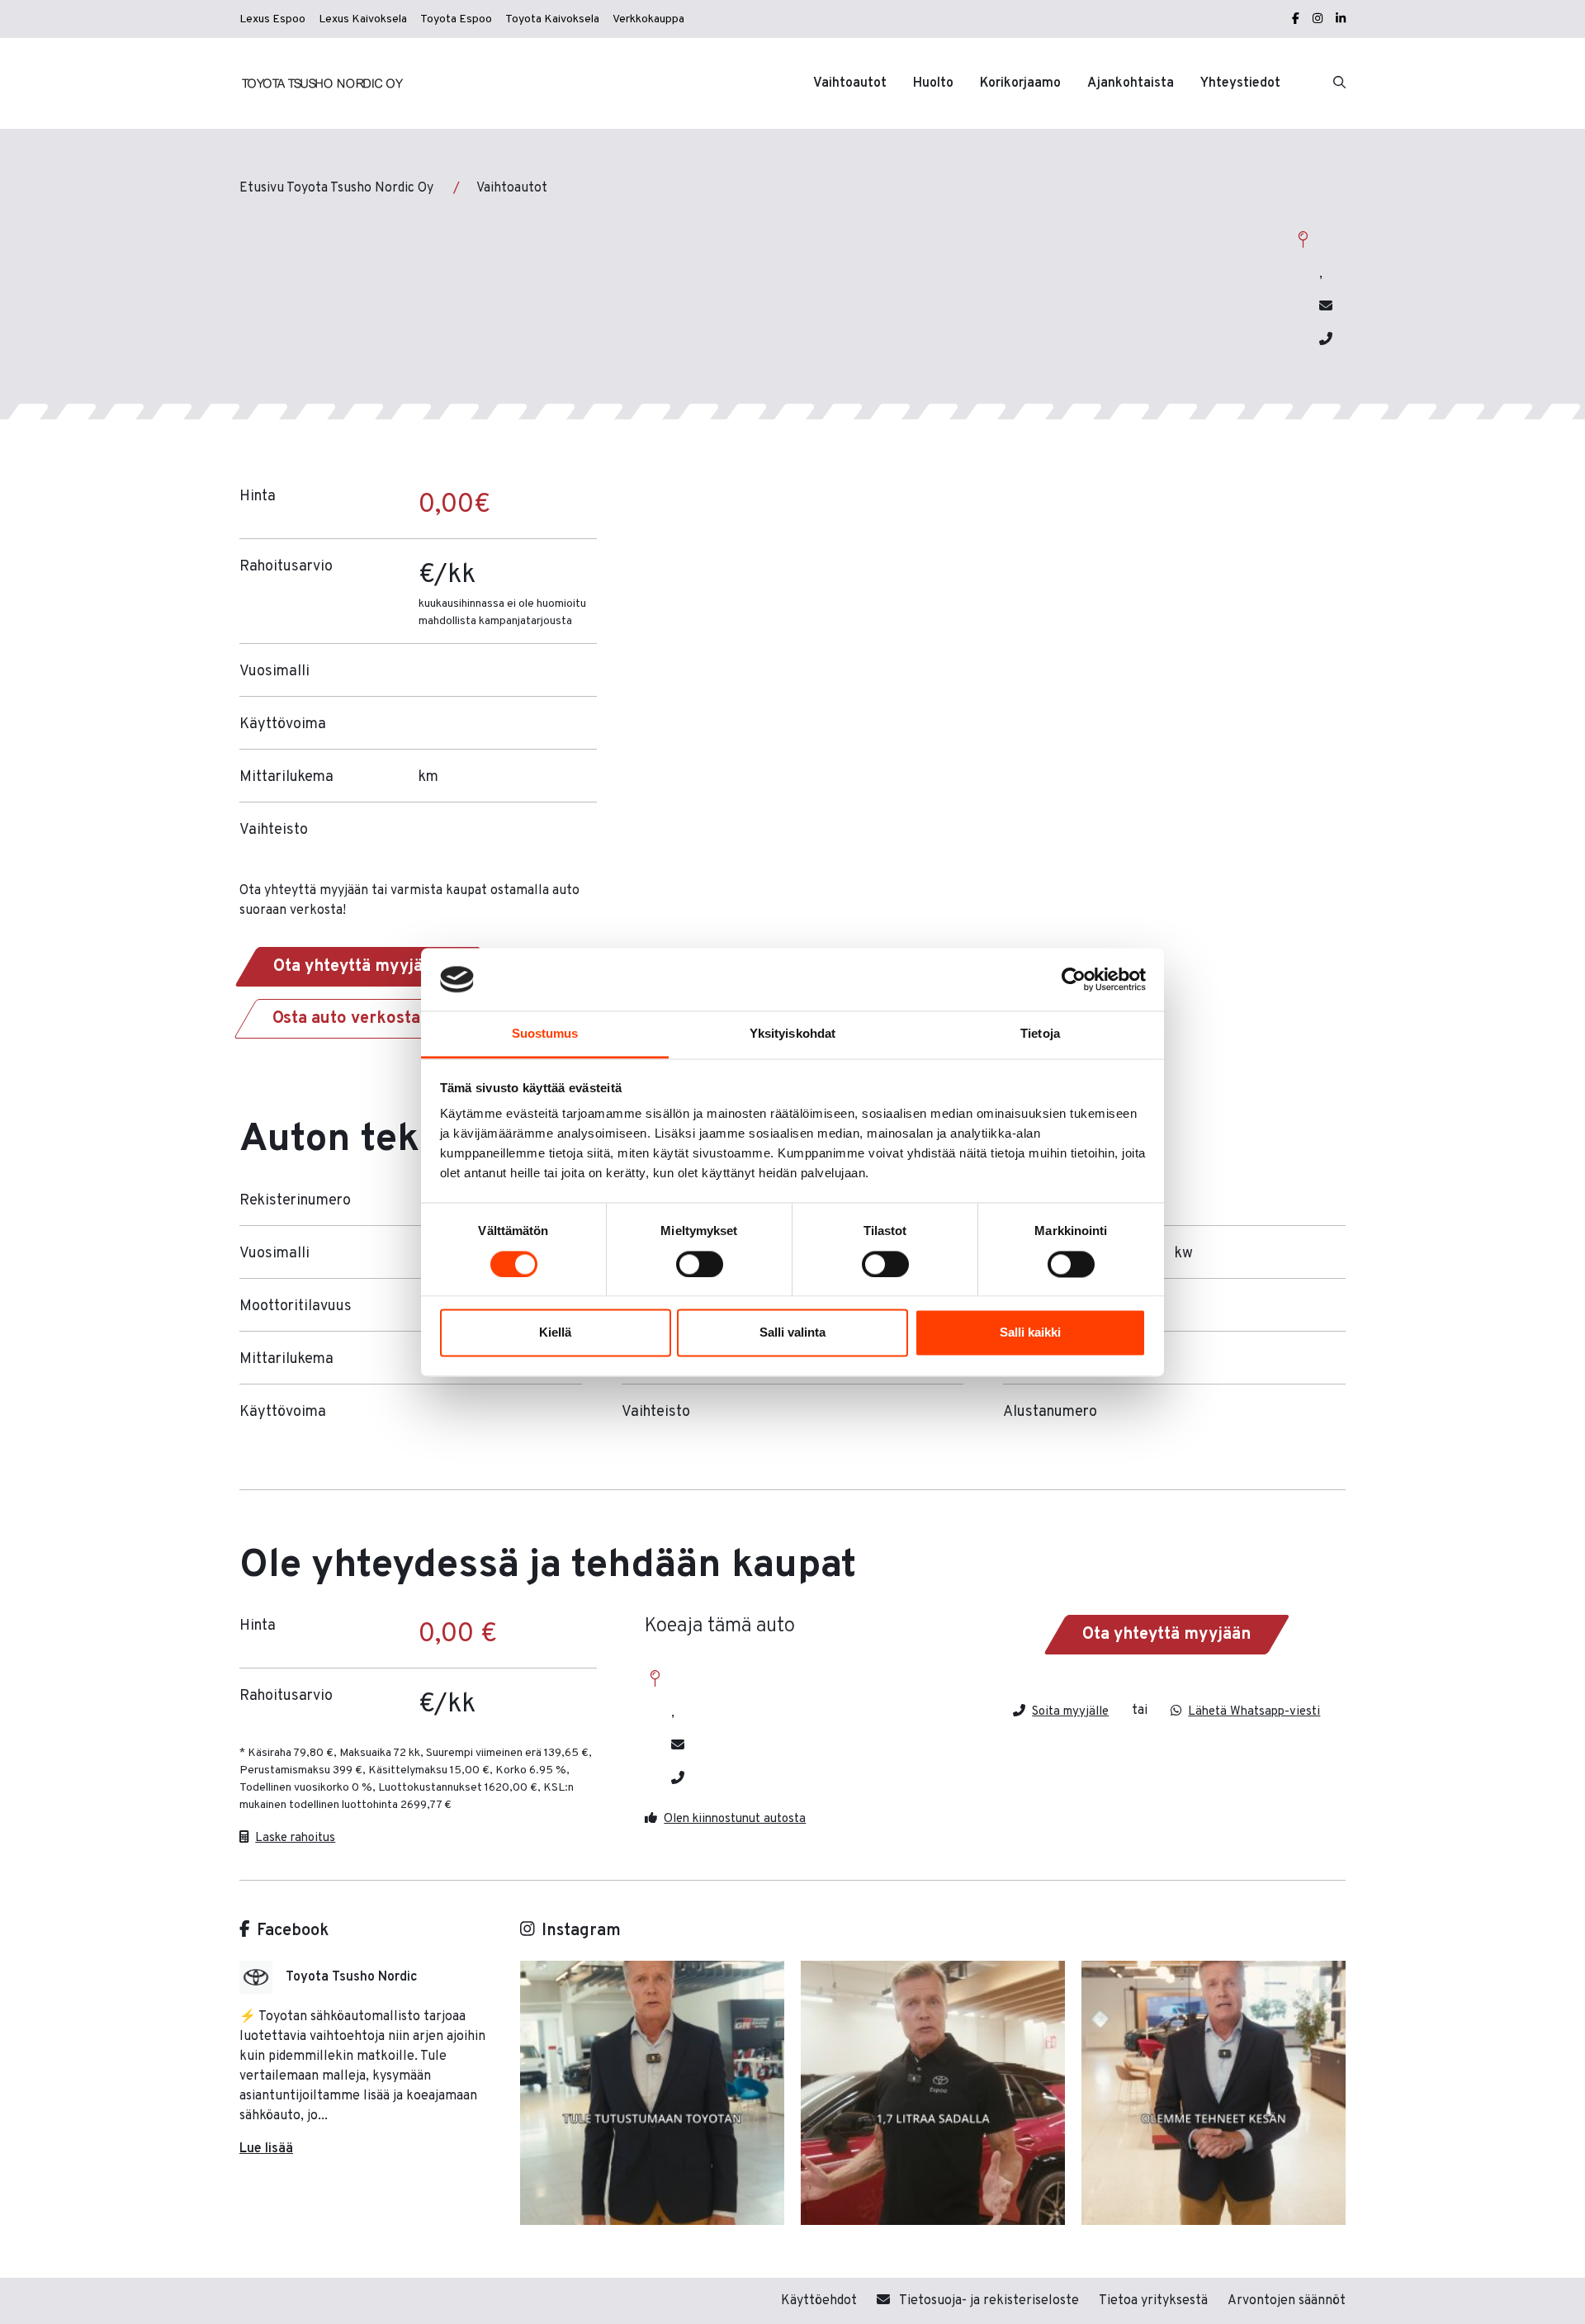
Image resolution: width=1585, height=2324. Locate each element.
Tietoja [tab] (1040, 1034)
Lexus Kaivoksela (363, 19)
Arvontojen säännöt (1287, 2301)
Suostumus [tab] (545, 1034)
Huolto (933, 83)
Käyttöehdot (819, 2301)
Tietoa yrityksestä (1153, 2301)
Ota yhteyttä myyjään (357, 967)
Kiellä (555, 1333)
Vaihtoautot (850, 83)
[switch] (700, 1264)
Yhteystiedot (1240, 83)
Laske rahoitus (295, 1837)
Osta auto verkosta (346, 1019)
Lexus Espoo (272, 19)
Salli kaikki (1030, 1333)
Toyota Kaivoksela (552, 19)
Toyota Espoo (456, 19)
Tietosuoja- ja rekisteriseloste (988, 2301)
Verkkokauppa (648, 19)
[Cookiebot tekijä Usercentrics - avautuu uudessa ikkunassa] (1074, 979)
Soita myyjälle (1070, 1711)
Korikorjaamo (1020, 83)
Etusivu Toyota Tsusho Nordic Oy (336, 188)
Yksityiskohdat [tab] (792, 1034)
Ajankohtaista (1131, 83)
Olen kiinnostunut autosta (735, 1818)
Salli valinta (792, 1333)
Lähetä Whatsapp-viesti (1254, 1711)
